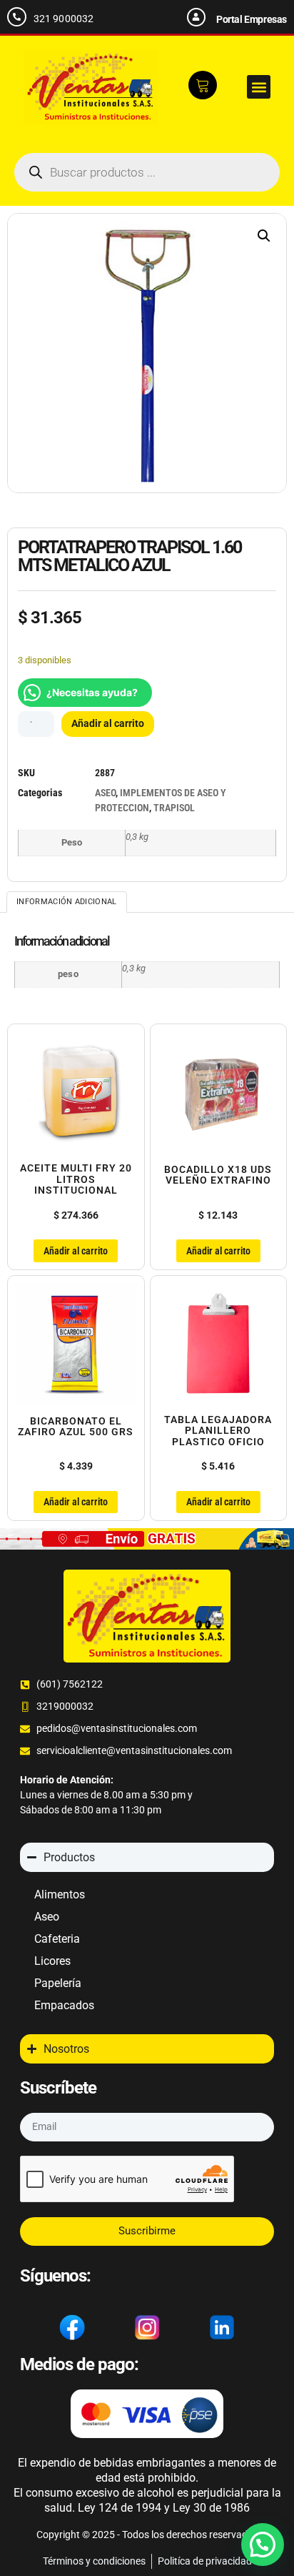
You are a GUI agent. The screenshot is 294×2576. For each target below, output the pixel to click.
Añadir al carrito (108, 723)
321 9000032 (64, 19)
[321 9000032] (17, 17)
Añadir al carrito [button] (76, 1251)
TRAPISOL (174, 808)
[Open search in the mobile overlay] (147, 172)
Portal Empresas (252, 19)
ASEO (105, 793)
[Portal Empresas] (196, 17)
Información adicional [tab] (66, 902)
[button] (259, 87)
